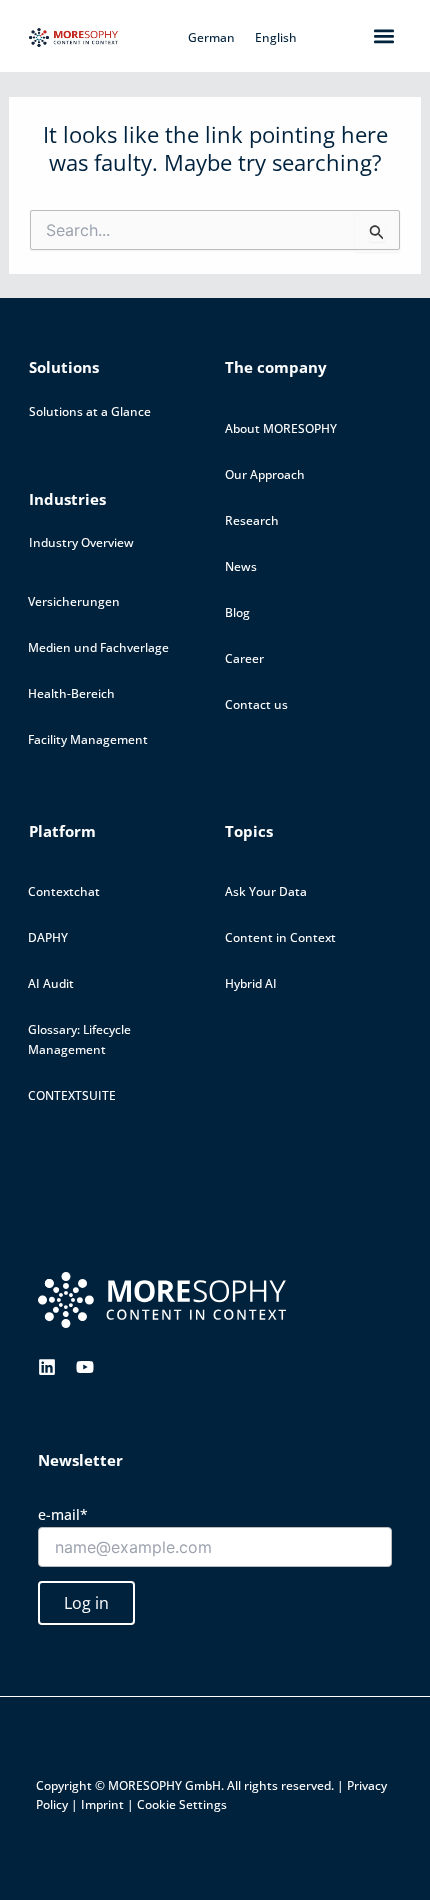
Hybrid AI (251, 983)
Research (252, 520)
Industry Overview (81, 542)
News (241, 566)
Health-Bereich (71, 693)
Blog (237, 612)
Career (244, 658)
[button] (384, 35)
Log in (86, 1603)
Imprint (102, 1804)
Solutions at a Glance (90, 411)
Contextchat (64, 891)
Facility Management (88, 739)
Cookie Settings (182, 1804)
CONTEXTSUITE (72, 1095)
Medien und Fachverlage (98, 647)
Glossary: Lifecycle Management (79, 1039)
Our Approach (265, 474)
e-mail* (63, 1514)
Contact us (256, 704)
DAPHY (48, 937)
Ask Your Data (266, 891)
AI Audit (51, 983)
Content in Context (280, 937)
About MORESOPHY (281, 428)
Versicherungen (74, 601)
